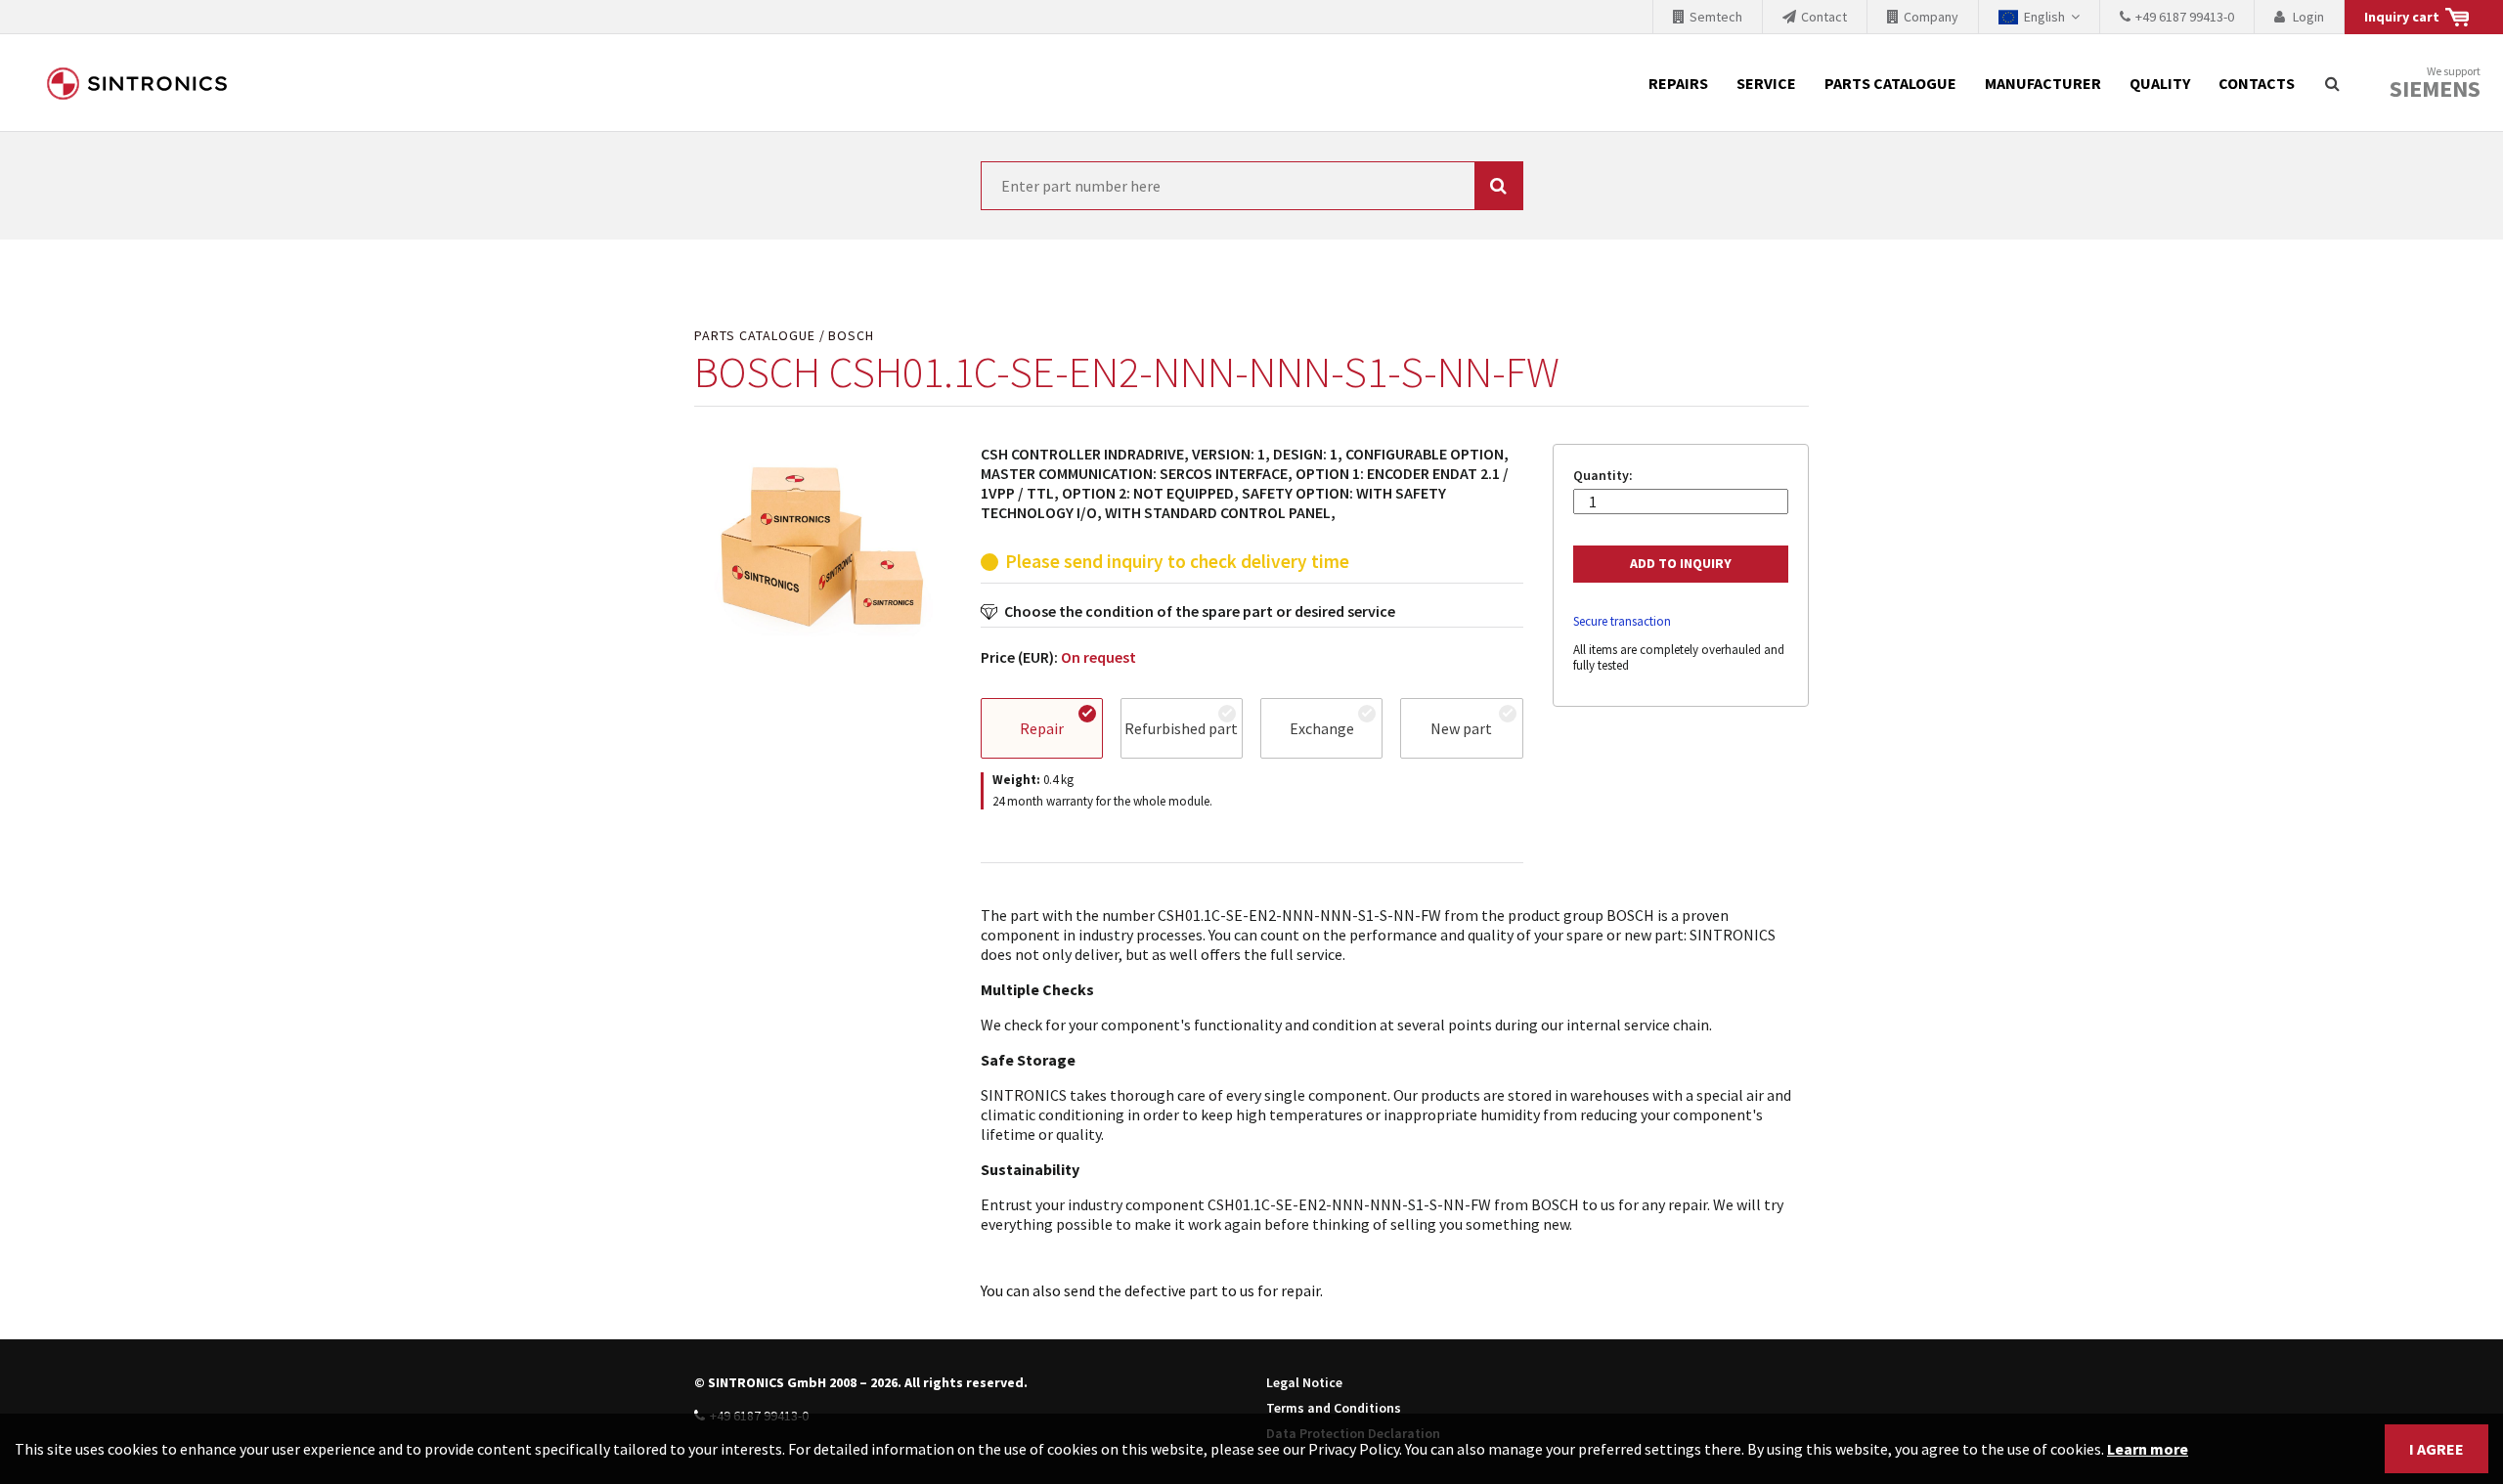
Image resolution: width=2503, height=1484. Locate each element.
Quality (2160, 83)
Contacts (2257, 83)
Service (1766, 83)
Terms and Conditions (1334, 1408)
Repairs (1678, 83)
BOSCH (851, 336)
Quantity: (1603, 476)
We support (2435, 84)
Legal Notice (1304, 1382)
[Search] (2332, 83)
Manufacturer (2043, 83)
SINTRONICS (137, 83)
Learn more (2148, 1449)
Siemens (2435, 89)
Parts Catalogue (1890, 83)
